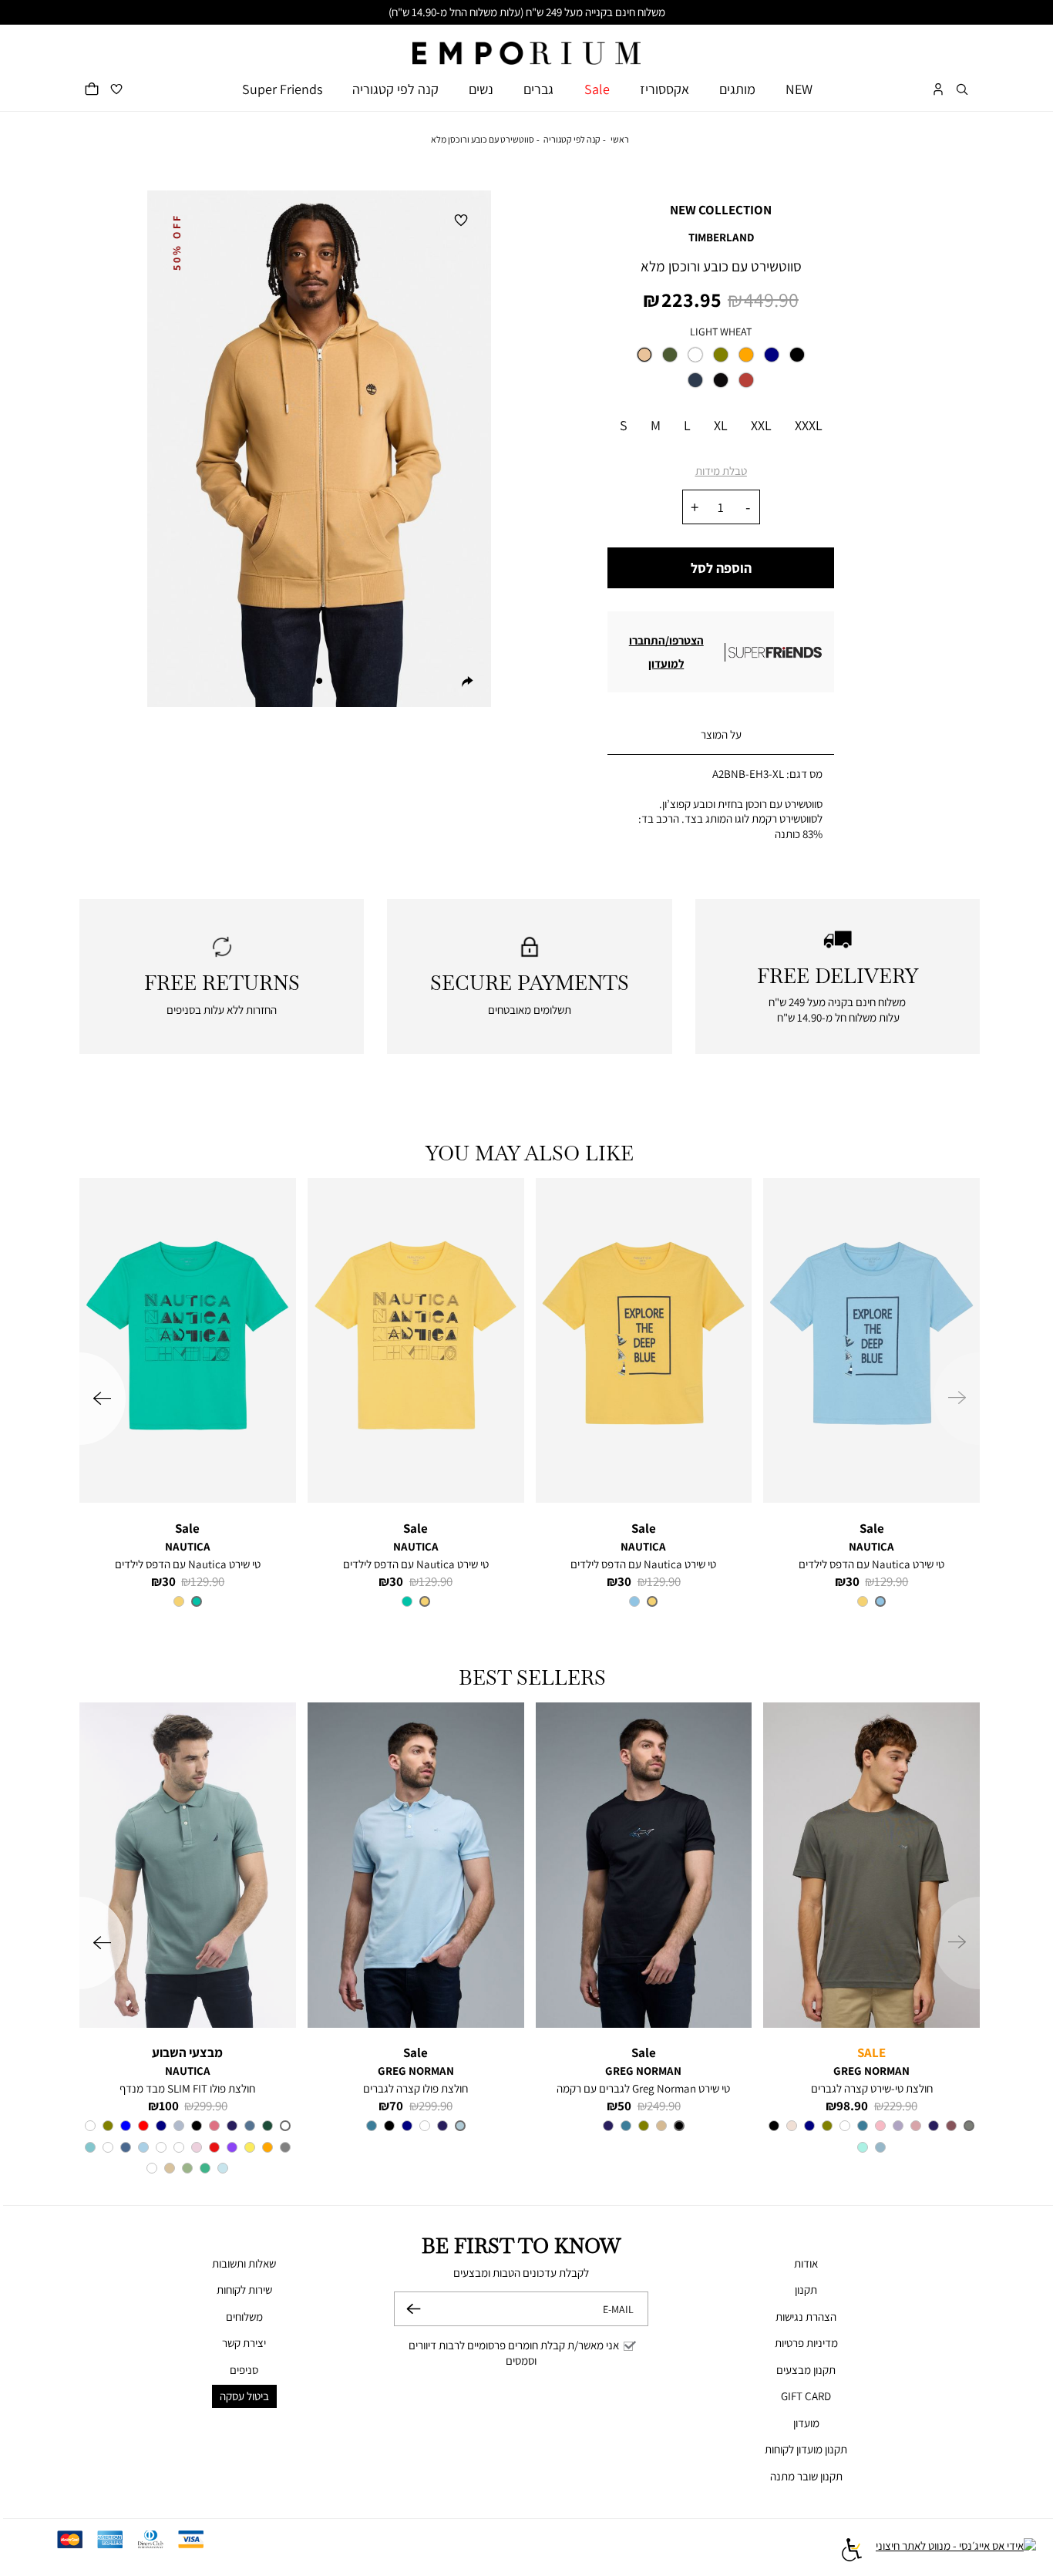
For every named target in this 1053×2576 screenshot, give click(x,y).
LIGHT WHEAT (721, 332)
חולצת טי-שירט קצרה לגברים (872, 2088)
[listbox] (721, 372)
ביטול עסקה (244, 2396)
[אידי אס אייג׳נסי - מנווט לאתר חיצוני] (956, 2552)
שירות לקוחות (244, 2290)
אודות (806, 2263)
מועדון (806, 2423)
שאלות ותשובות (244, 2263)
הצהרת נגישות (806, 2317)
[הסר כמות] (748, 507)
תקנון (806, 2290)
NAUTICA (871, 1546)
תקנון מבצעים (806, 2370)
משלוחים (244, 2317)
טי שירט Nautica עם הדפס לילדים (871, 1564)
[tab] (721, 735)
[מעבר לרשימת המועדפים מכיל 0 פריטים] (116, 89)
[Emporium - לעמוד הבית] (526, 45)
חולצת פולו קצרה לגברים (415, 2088)
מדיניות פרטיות (806, 2343)
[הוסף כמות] (695, 507)
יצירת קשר (244, 2343)
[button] (962, 89)
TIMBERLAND (721, 237)
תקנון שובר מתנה (806, 2476)
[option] (644, 355)
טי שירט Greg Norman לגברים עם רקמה (643, 2088)
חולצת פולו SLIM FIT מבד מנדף (187, 2088)
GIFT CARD (806, 2396)
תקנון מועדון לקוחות (806, 2449)
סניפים (244, 2370)
